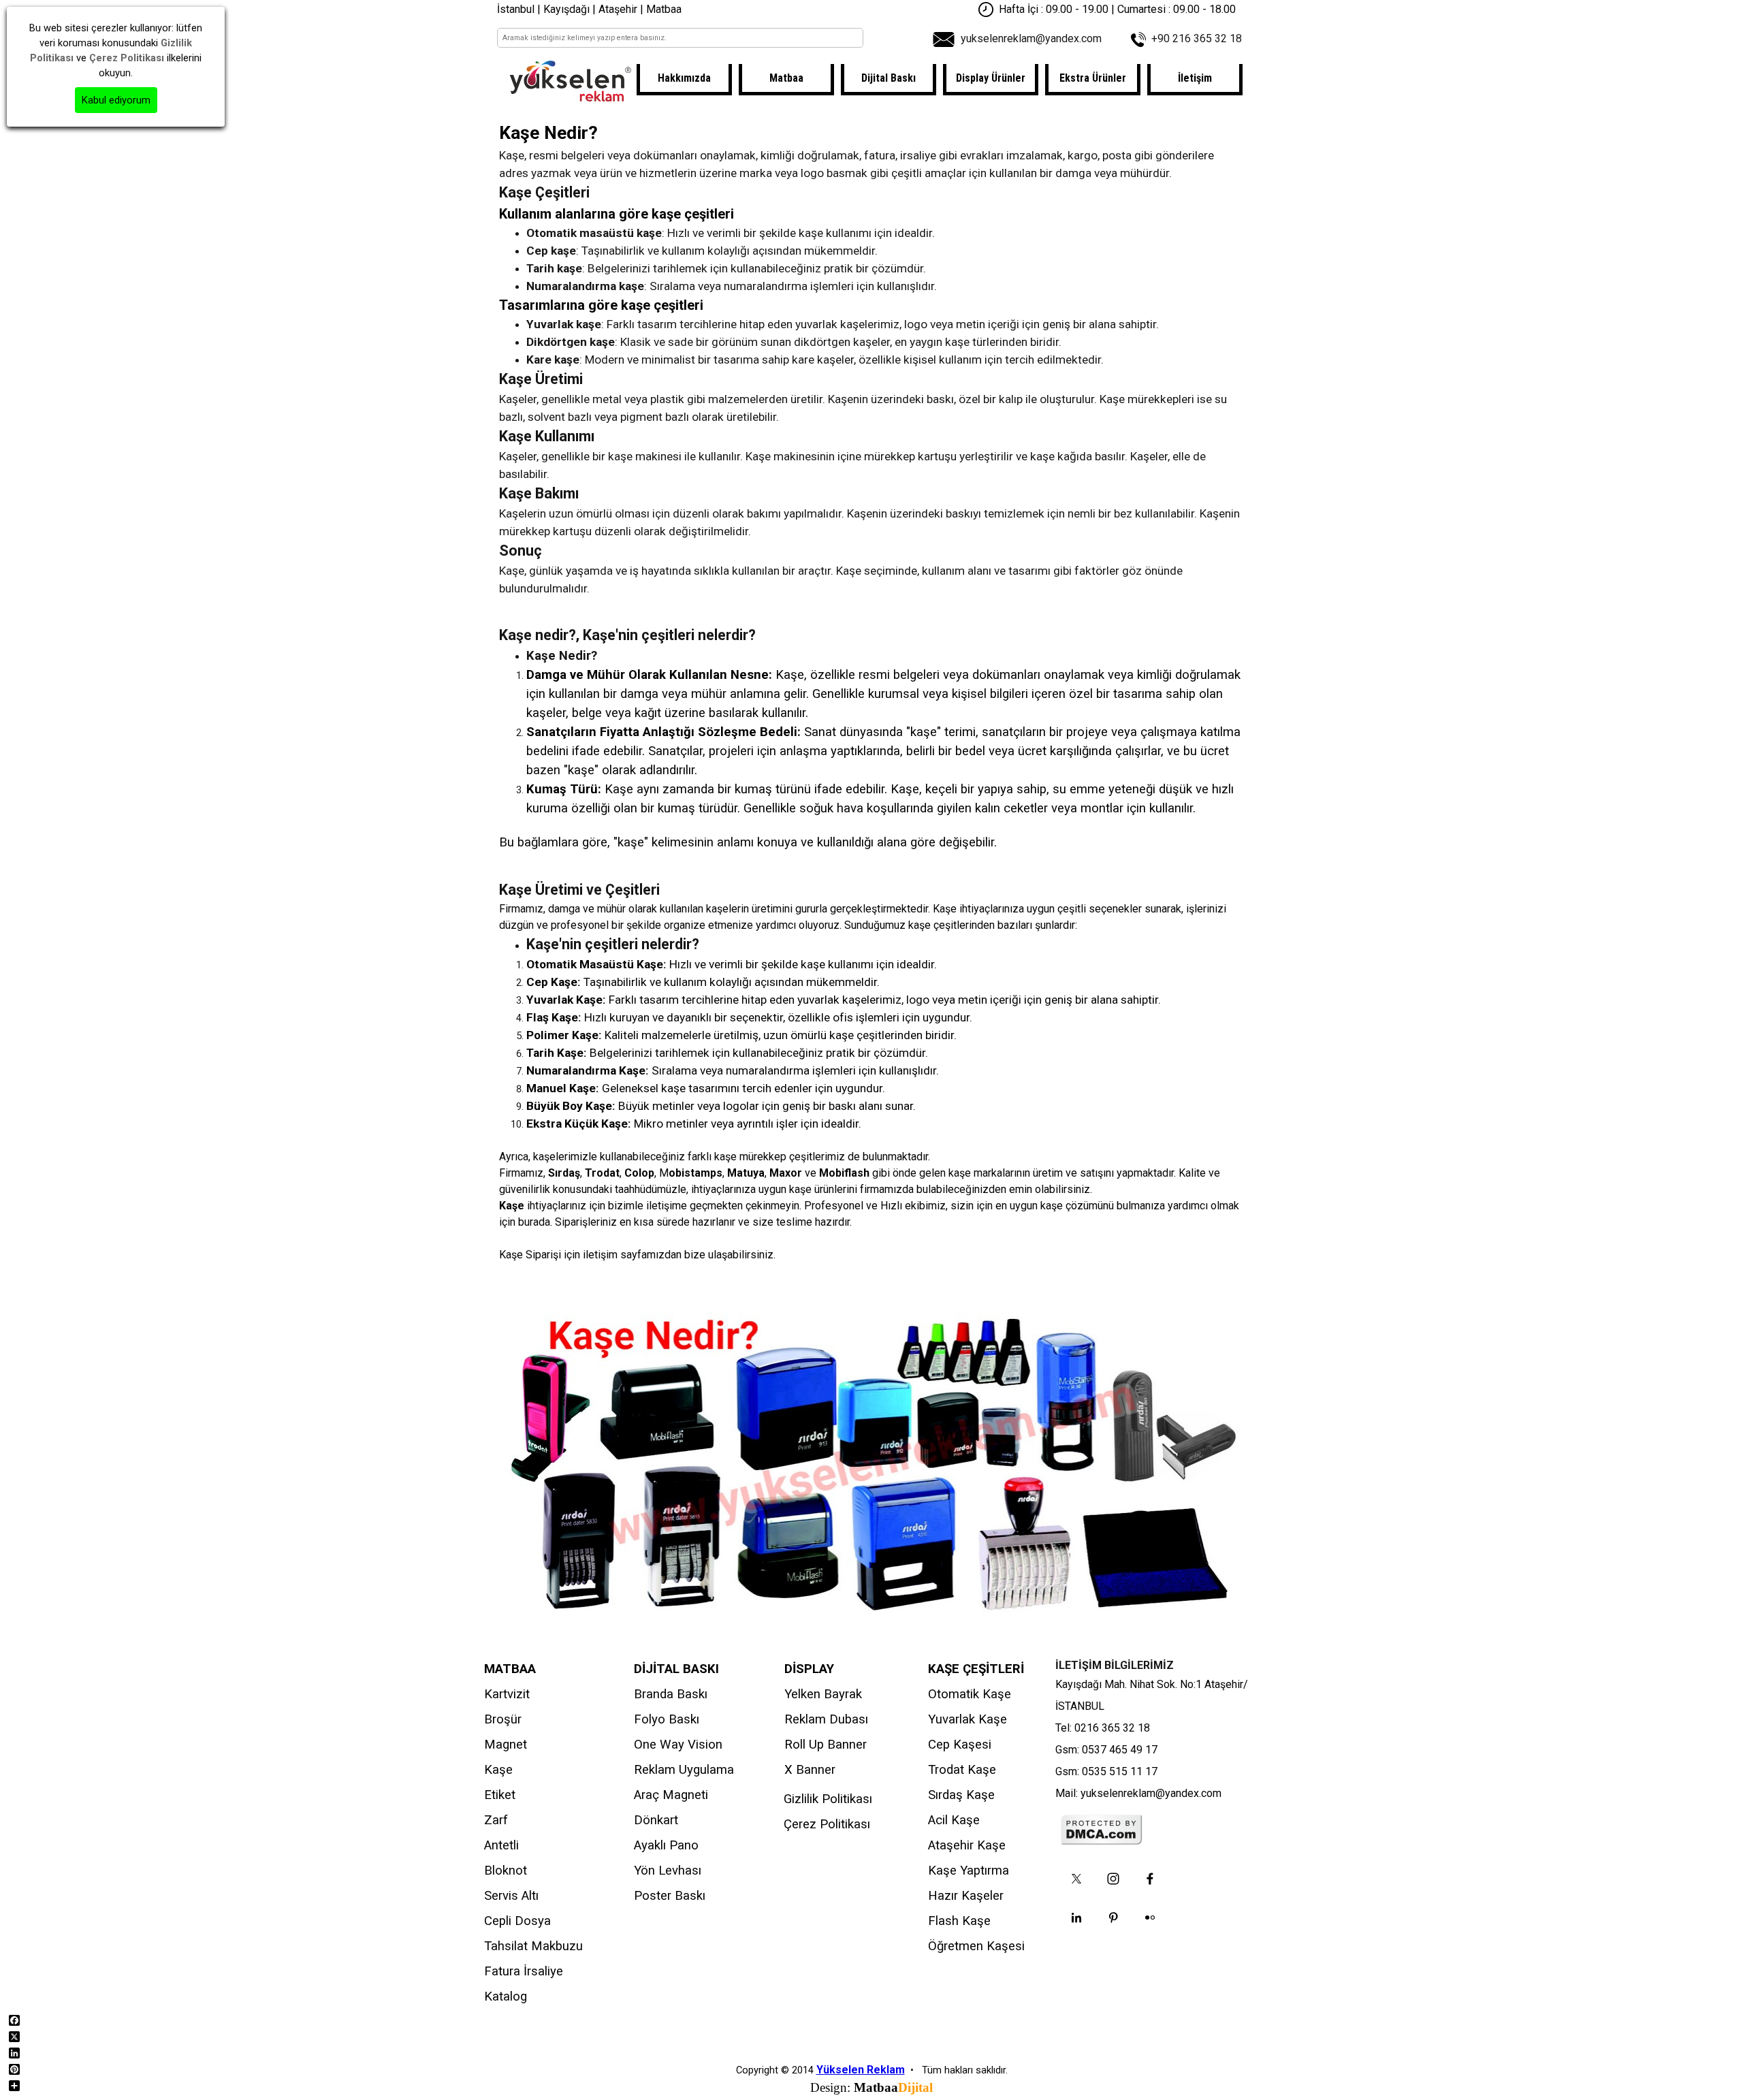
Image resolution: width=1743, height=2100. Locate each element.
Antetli (501, 1845)
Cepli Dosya (517, 1921)
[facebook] (1150, 1879)
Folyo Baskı (667, 1719)
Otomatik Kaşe (970, 1694)
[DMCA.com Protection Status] (1102, 1839)
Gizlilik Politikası (828, 1799)
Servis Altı (511, 1896)
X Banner (810, 1770)
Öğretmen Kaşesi (976, 1946)
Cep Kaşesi (960, 1745)
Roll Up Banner (826, 1745)
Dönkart (656, 1820)
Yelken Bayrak (823, 1694)
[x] (1076, 1879)
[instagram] (1113, 1879)
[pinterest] (1113, 1918)
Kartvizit (507, 1694)
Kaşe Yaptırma (969, 1871)
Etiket (500, 1795)
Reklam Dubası (826, 1719)
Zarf (496, 1820)
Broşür (503, 1719)
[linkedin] (1076, 1918)
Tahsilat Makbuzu (533, 1946)
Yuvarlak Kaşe (968, 1719)
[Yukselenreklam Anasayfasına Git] (571, 95)
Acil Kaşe (954, 1820)
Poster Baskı (670, 1896)
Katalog (506, 1996)
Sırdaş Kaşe (961, 1795)
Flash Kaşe (959, 1921)
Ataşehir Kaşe (967, 1845)
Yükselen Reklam (861, 2070)
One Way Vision (678, 1745)
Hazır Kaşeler (966, 1896)
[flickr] (1150, 1918)
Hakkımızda (684, 78)
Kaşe (498, 1770)
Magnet (506, 1745)
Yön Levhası (668, 1871)
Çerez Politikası (827, 1824)
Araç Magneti (671, 1795)
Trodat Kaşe (962, 1770)
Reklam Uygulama (684, 1770)
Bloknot (506, 1871)
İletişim (1195, 78)
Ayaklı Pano (666, 1845)
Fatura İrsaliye (524, 1971)
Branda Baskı (671, 1694)
